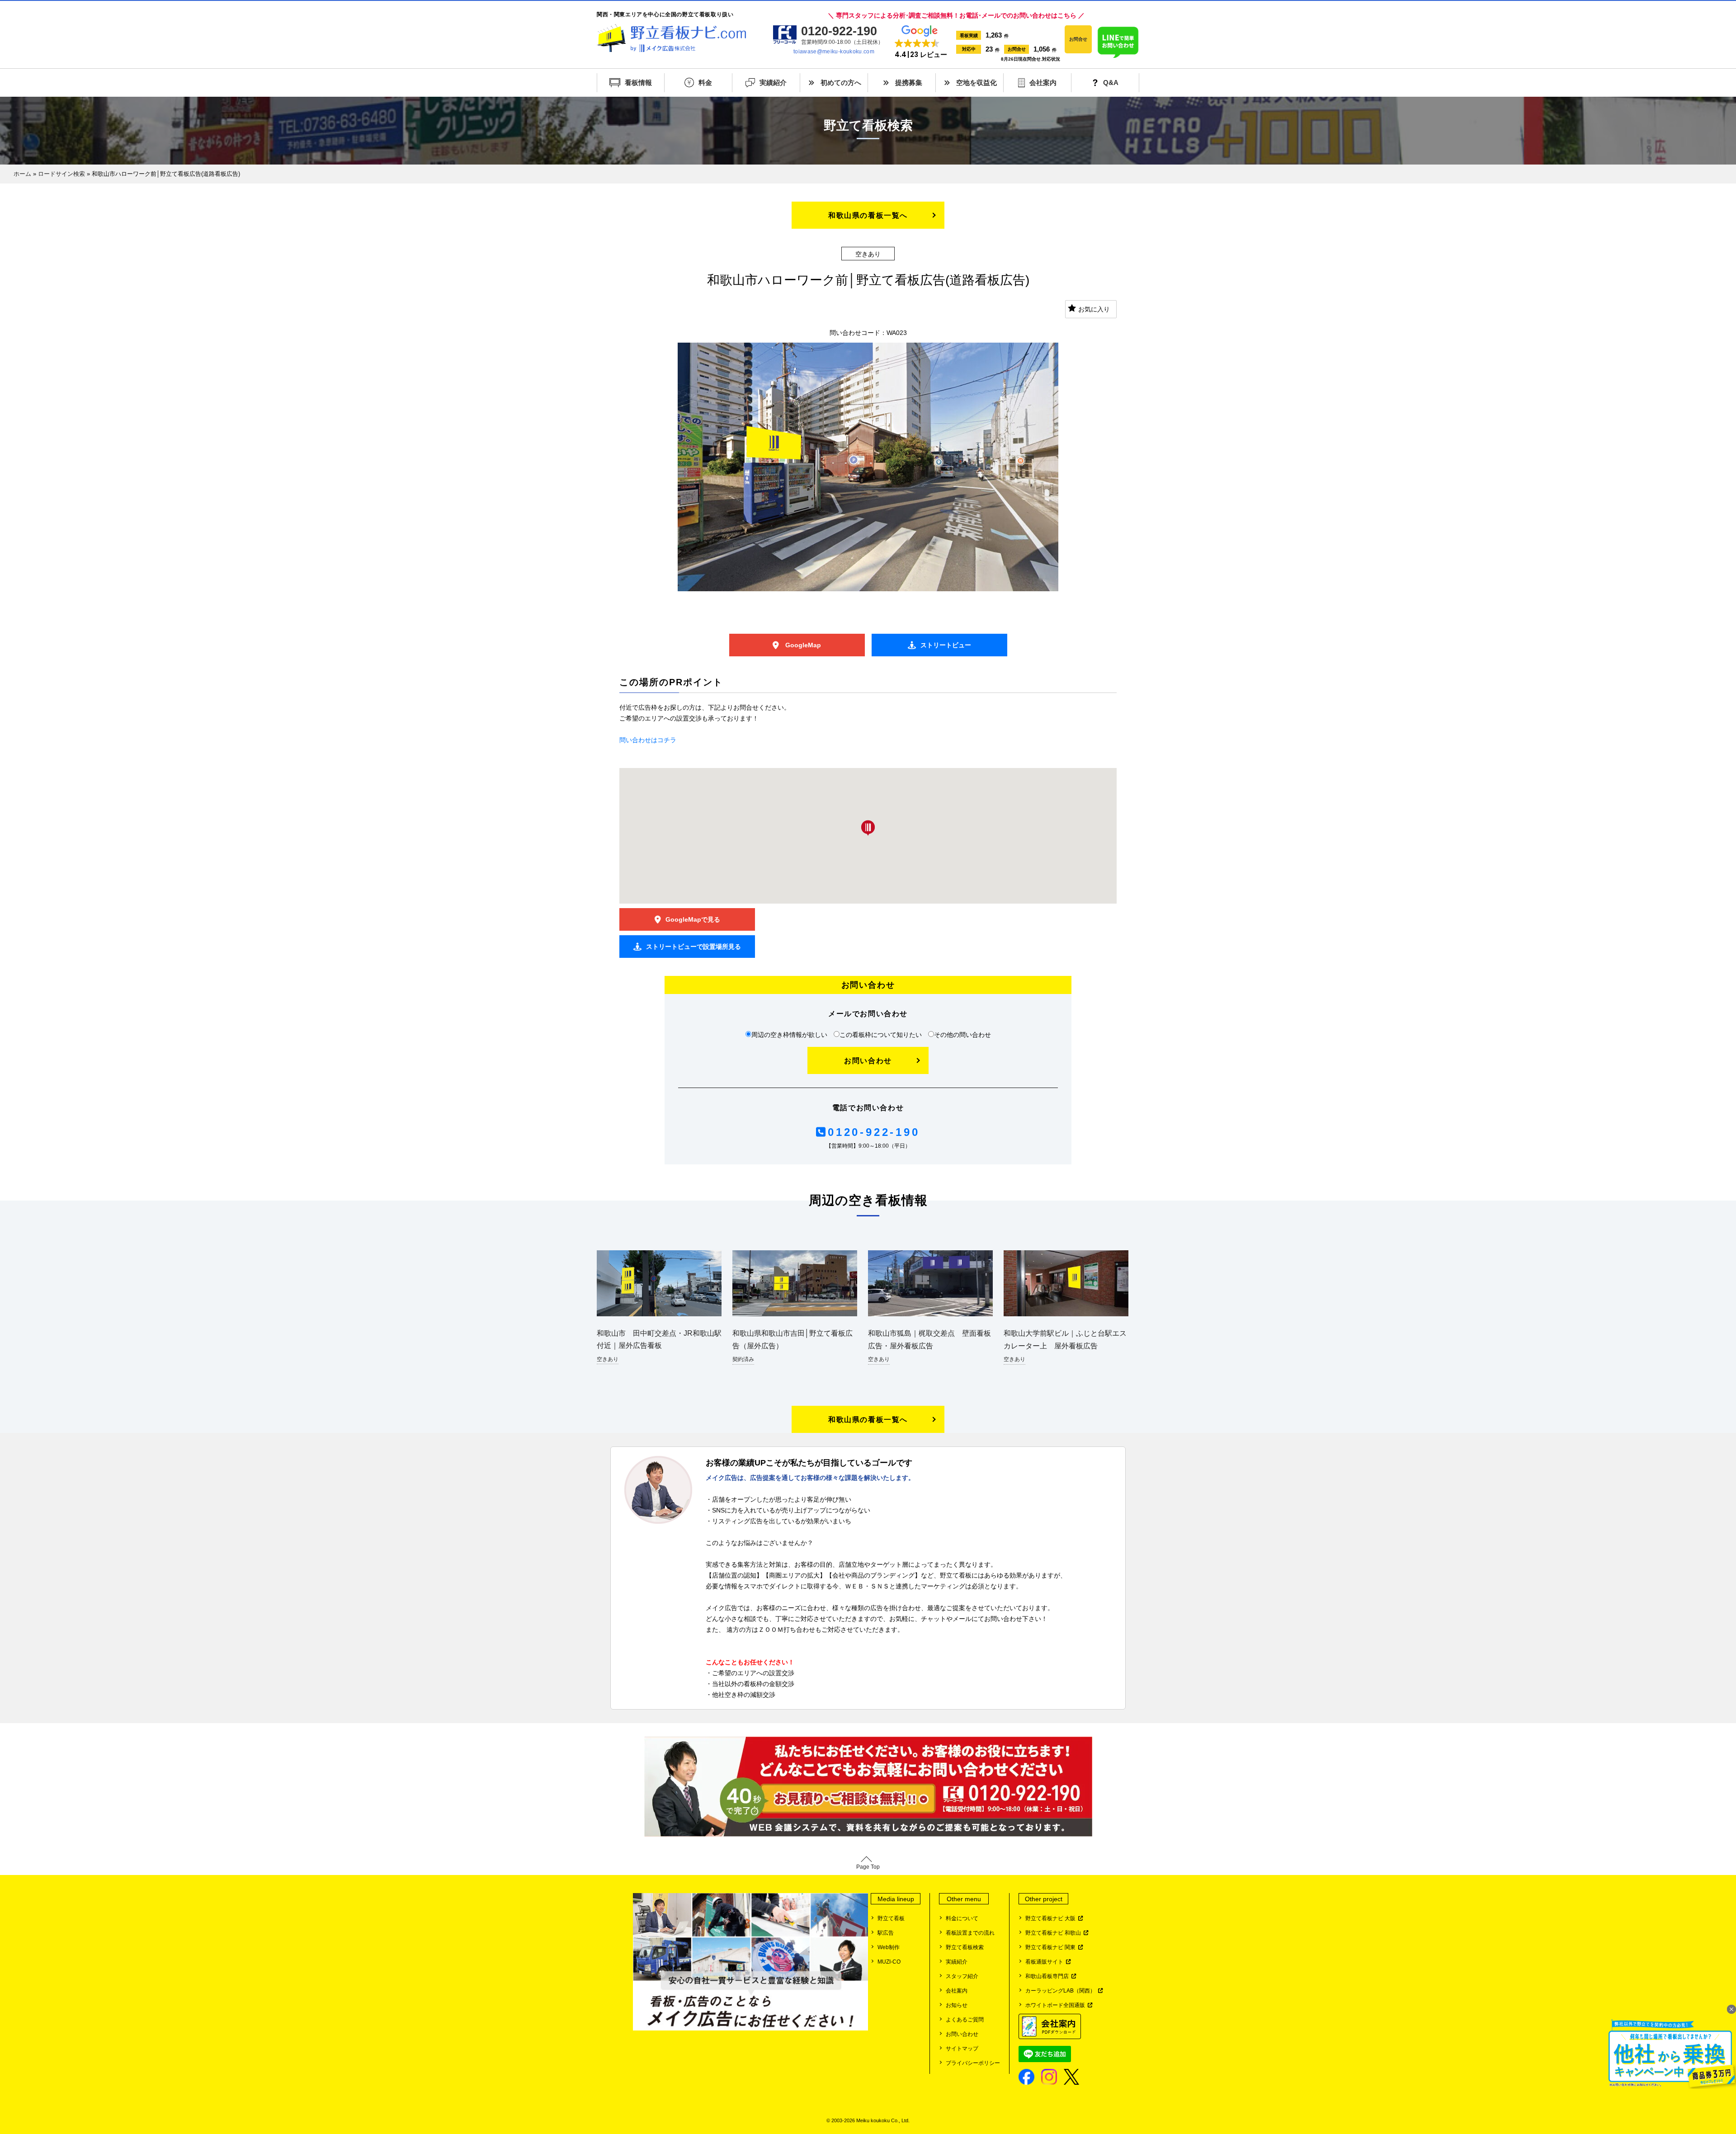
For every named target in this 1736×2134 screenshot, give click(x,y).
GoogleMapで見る (693, 919)
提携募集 (909, 82)
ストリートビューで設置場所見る (693, 947)
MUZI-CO (889, 1962)
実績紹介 (773, 82)
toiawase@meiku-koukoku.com (834, 52)
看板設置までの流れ (970, 1933)
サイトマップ (962, 2049)
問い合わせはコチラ (648, 740)
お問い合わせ (868, 1061)
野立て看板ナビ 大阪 (1052, 1918)
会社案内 (1043, 82)
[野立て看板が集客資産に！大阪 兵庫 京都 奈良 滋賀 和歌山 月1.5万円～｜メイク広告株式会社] (671, 38)
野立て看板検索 (965, 1947)
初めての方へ (841, 82)
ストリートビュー (946, 645)
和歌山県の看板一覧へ (868, 215)
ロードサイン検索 (61, 174)
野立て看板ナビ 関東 (1052, 1947)
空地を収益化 (976, 82)
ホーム (22, 174)
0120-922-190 (874, 1132)
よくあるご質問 (965, 2020)
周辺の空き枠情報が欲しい (789, 1035)
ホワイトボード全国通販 (1057, 2005)
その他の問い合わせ (962, 1035)
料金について (962, 1918)
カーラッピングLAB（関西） (1062, 1991)
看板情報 (638, 82)
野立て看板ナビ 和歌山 (1054, 1933)
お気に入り (1094, 309)
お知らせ (957, 2005)
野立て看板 (891, 1918)
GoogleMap (802, 645)
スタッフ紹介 (962, 1976)
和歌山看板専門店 (1048, 1976)
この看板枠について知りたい (881, 1035)
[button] (921, 42)
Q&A (1111, 82)
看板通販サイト (1046, 1962)
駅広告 (886, 1933)
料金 (705, 82)
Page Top (868, 1867)
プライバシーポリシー (973, 2063)
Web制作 (889, 1947)
